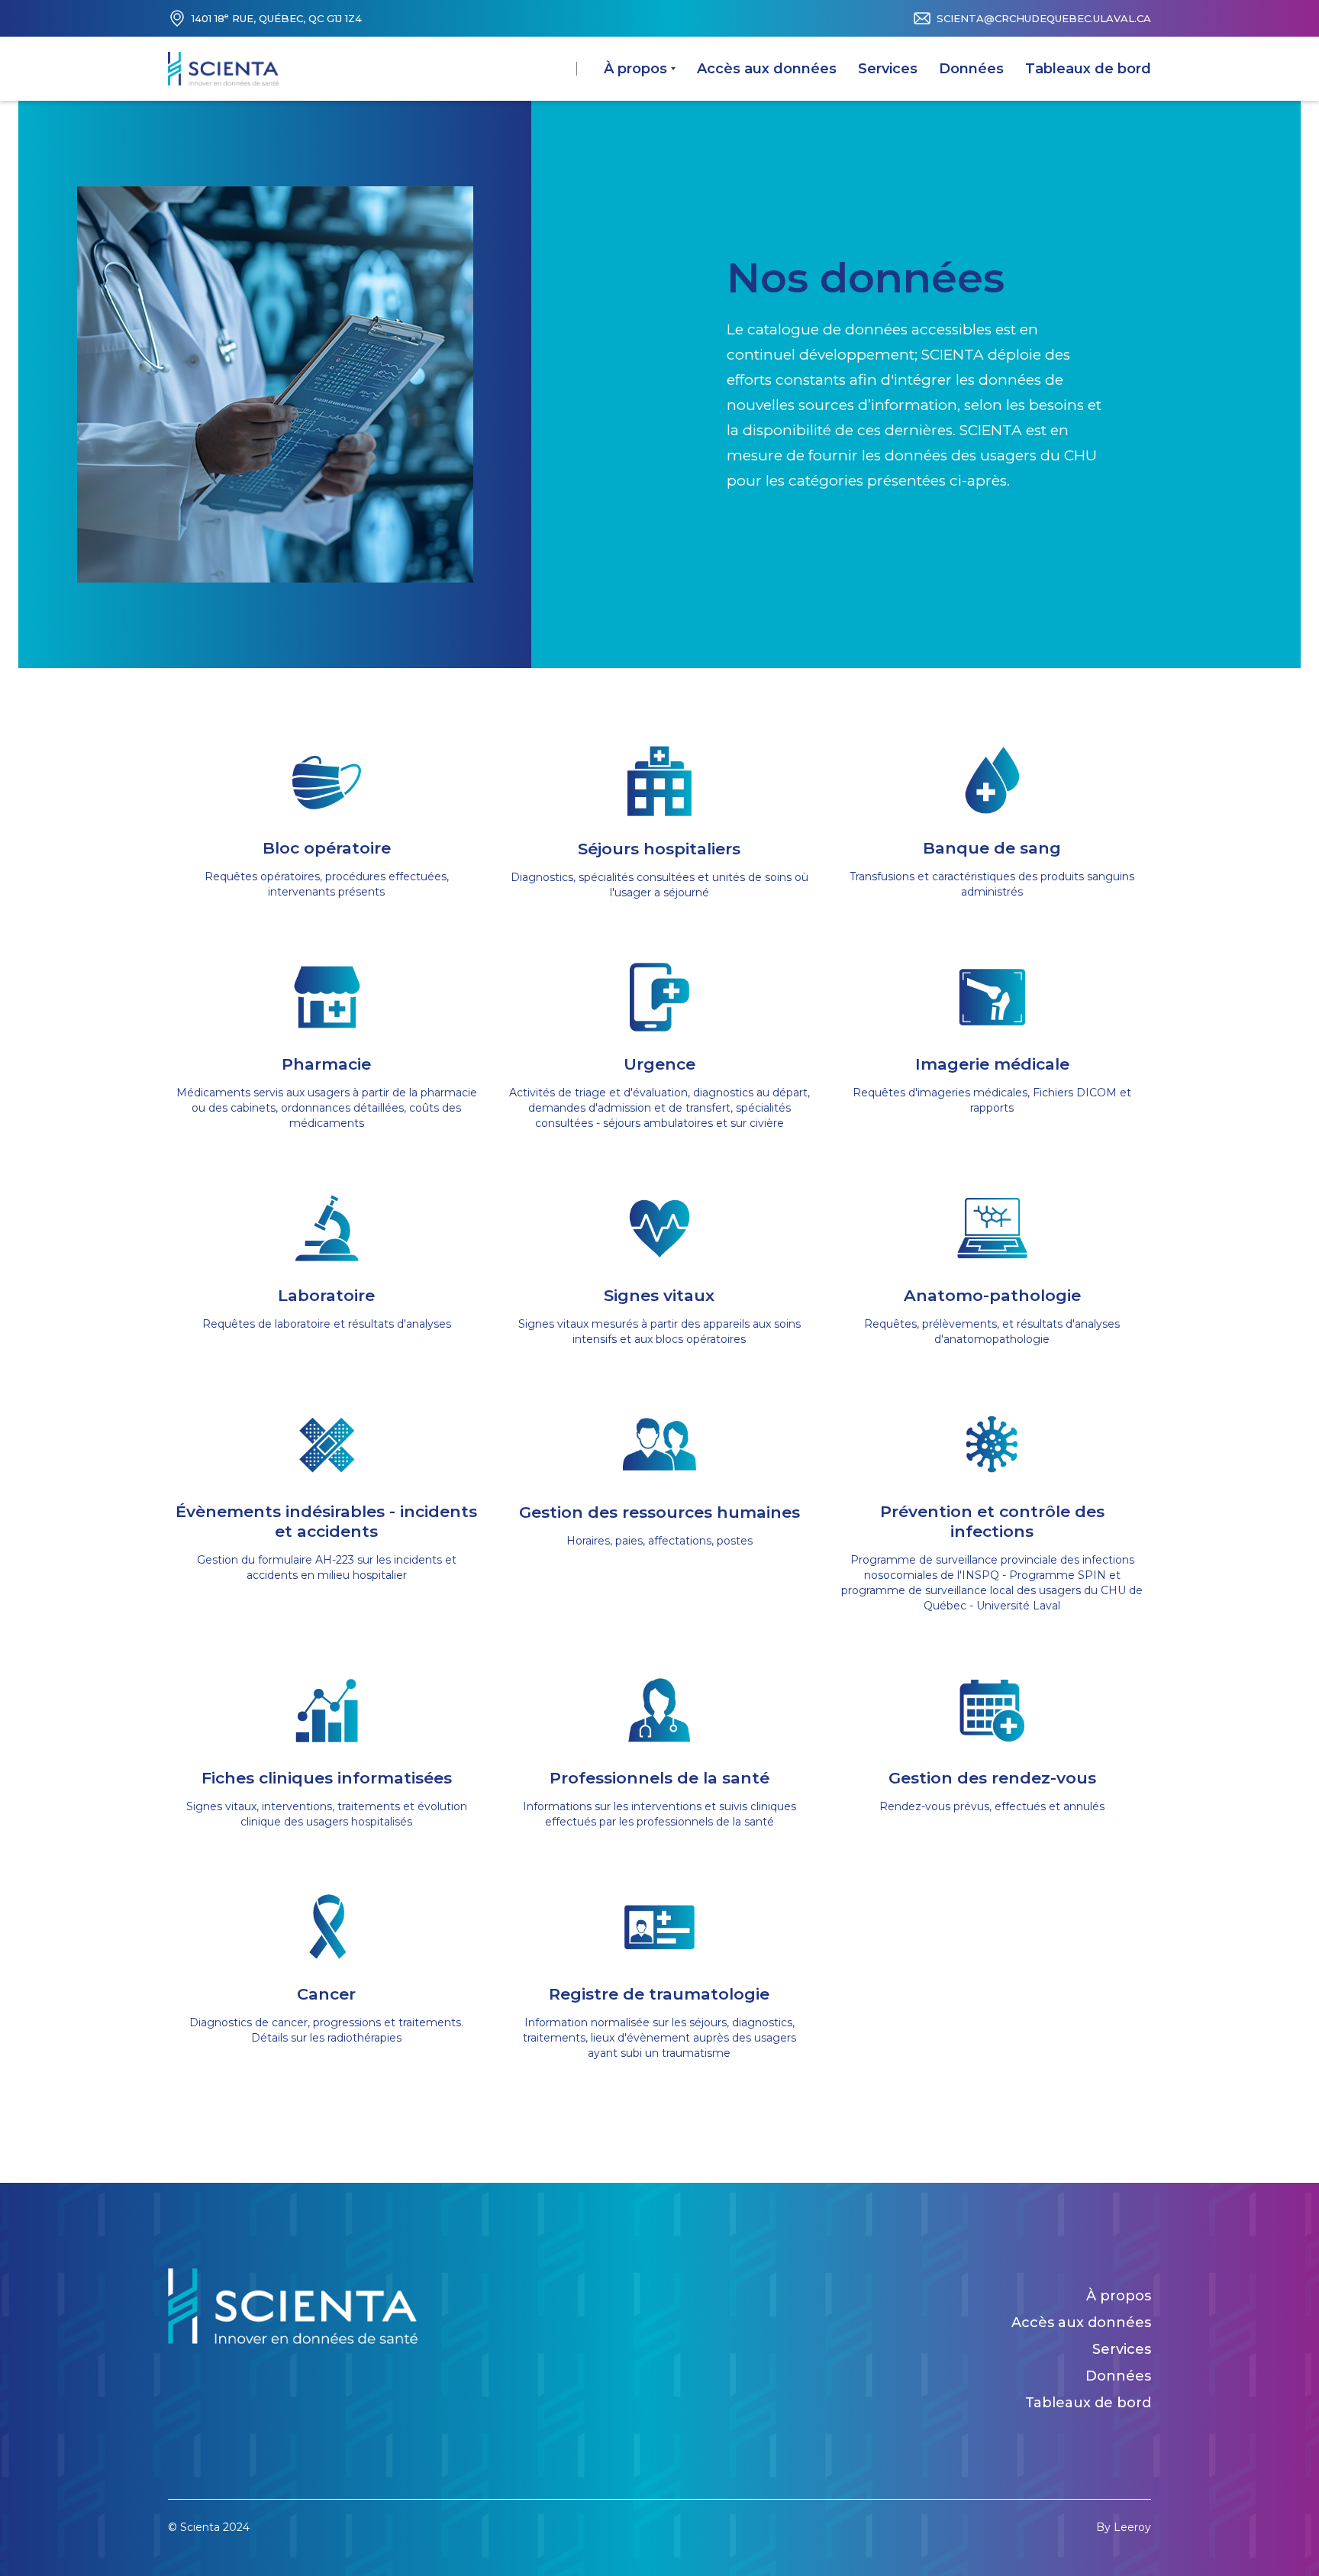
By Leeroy (1124, 2527)
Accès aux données (767, 69)
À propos (1119, 2296)
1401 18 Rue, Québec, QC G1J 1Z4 (277, 18)
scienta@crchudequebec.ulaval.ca (1044, 18)
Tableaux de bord (1088, 69)
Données (971, 69)
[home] (223, 69)
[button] (640, 69)
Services (888, 69)
